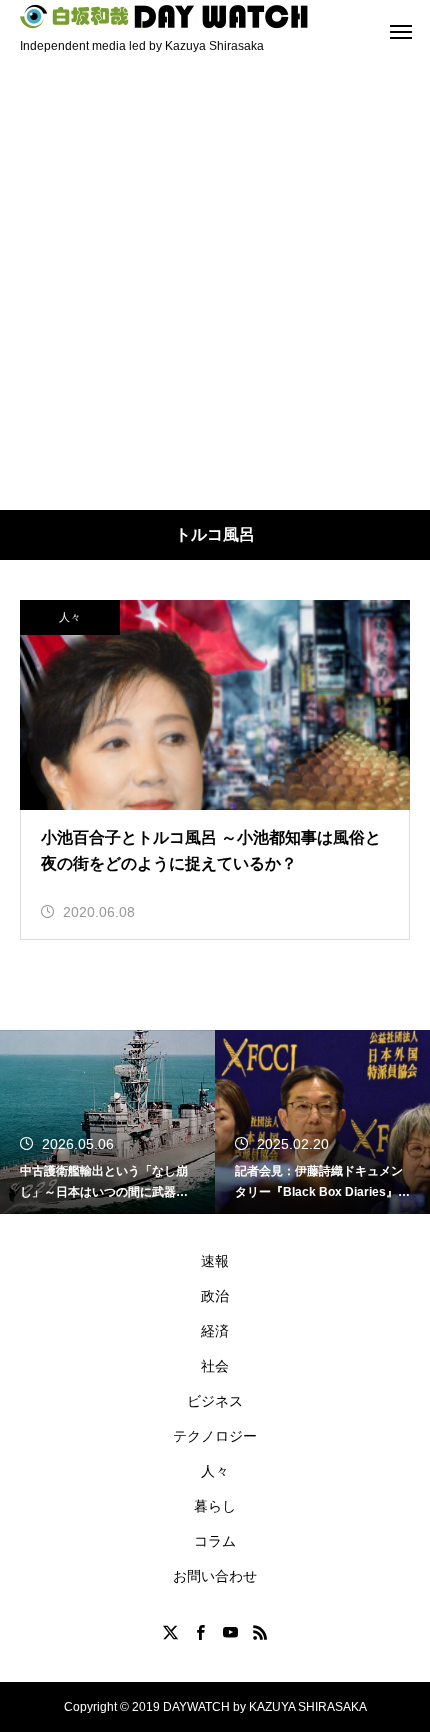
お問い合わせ (215, 1576)
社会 (215, 1366)
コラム (215, 1541)
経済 (215, 1331)
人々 (70, 617)
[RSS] (260, 1632)
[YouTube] (230, 1632)
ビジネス (215, 1401)
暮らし (215, 1506)
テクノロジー (215, 1436)
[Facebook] (200, 1632)
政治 (215, 1296)
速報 (215, 1261)
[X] (170, 1632)
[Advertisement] (215, 285)
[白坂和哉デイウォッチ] (165, 16)
